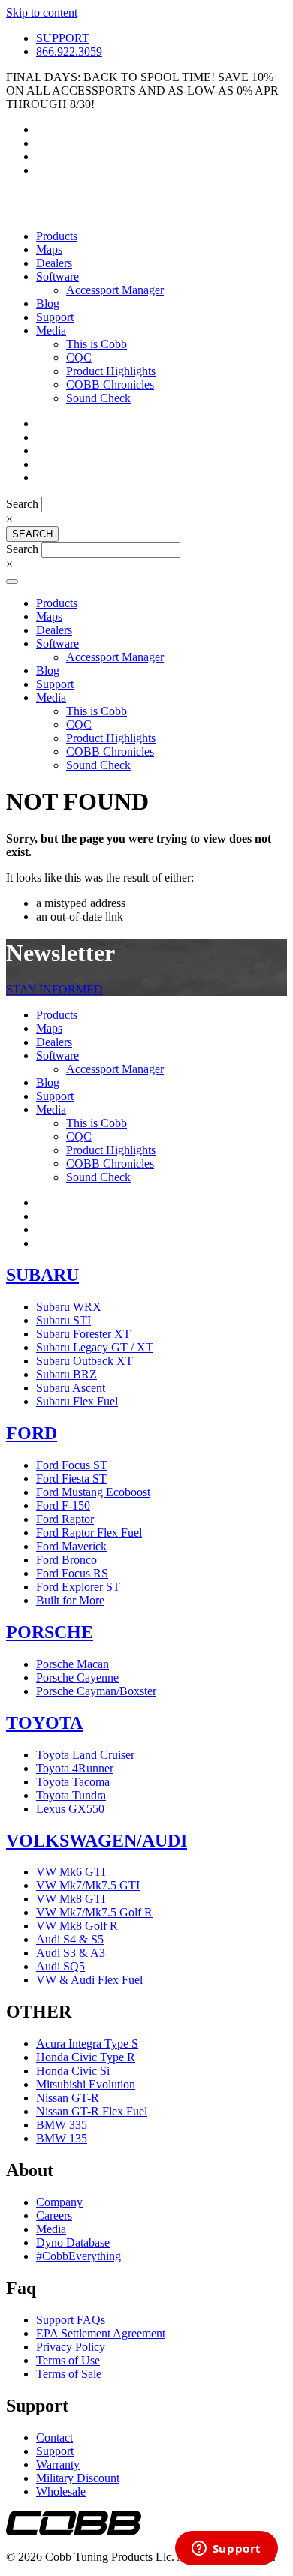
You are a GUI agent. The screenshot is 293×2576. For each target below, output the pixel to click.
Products (57, 236)
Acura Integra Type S (87, 2044)
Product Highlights (111, 371)
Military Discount (78, 2478)
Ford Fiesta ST (71, 1479)
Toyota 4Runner (75, 1768)
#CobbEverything (79, 2256)
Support (55, 317)
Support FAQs (71, 2320)
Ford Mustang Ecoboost (93, 1492)
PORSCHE (50, 1632)
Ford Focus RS (72, 1573)
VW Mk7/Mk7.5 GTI (88, 1885)
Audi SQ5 (60, 1966)
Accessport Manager (115, 290)
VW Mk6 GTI (71, 1872)
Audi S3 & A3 (71, 1953)
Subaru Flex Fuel (77, 1401)
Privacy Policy (71, 2347)
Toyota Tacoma (73, 1782)
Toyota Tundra (71, 1795)
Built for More (70, 1600)
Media (51, 331)
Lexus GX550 (70, 1809)
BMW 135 (62, 2138)
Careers (54, 2215)
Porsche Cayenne (77, 1677)
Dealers (54, 263)
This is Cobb (97, 344)
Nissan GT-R (68, 2098)
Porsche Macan (72, 1664)
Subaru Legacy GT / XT (95, 1347)
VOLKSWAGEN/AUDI (97, 1841)
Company (59, 2202)
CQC (79, 358)
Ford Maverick (71, 1546)
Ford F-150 (63, 1506)
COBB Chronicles (110, 385)
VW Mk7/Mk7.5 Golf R (94, 1912)
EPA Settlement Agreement (101, 2333)
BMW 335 (62, 2125)
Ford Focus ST (72, 1465)
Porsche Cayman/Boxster (96, 1691)
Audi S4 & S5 (70, 1939)
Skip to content (42, 12)
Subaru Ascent (71, 1388)
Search (24, 504)
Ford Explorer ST (78, 1587)
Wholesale (61, 2492)
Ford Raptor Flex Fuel (89, 1533)
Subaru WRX (69, 1307)
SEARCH (32, 534)
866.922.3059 (69, 51)
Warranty (58, 2465)
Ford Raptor (65, 1519)
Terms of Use (68, 2360)
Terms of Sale (69, 2374)
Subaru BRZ (66, 1374)
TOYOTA (44, 1723)
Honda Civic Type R (86, 2057)
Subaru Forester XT (83, 1334)
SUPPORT (63, 38)
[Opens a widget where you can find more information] (226, 2550)
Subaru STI (63, 1320)
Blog (48, 304)
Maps (49, 249)
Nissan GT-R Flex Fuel (92, 2111)
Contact (54, 2438)
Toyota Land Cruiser (85, 1755)
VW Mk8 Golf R (77, 1926)
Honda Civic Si (73, 2071)
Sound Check (98, 398)
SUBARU (42, 1275)
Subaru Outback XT (85, 1361)
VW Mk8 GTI (71, 1899)
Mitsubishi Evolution (86, 2084)
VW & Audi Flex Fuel (89, 1980)
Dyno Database (73, 2242)
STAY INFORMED (54, 989)
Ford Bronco (66, 1560)
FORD (32, 1433)
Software (57, 277)
